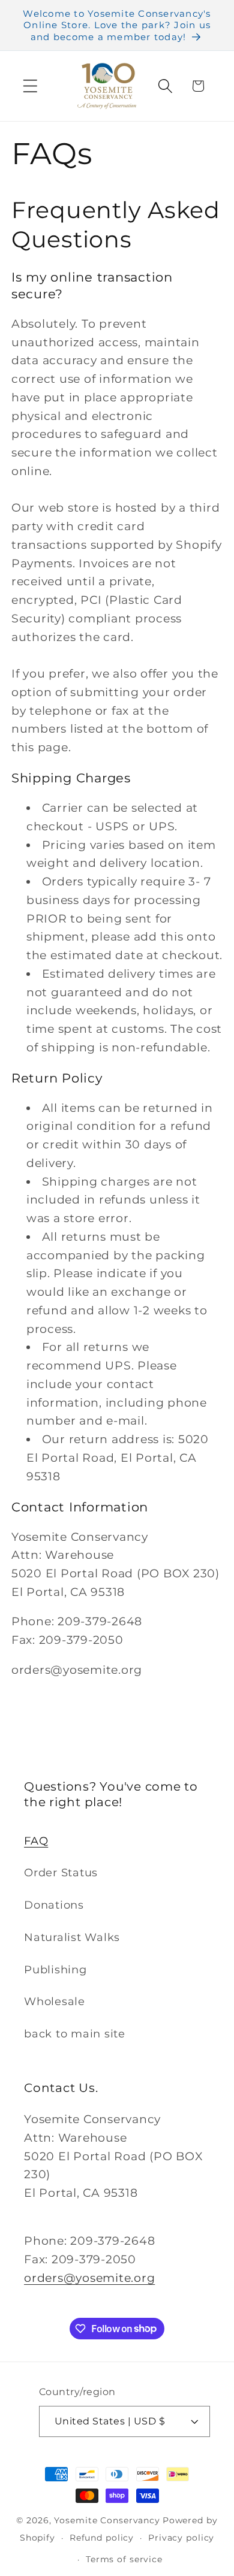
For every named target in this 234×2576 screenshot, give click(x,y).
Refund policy (102, 2538)
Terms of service (124, 2559)
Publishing (55, 1969)
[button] (30, 86)
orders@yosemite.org (89, 2278)
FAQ (36, 1841)
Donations (54, 1905)
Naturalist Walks (72, 1937)
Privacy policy (181, 2538)
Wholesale (55, 2001)
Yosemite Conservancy (107, 2520)
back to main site (75, 2034)
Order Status (61, 1872)
